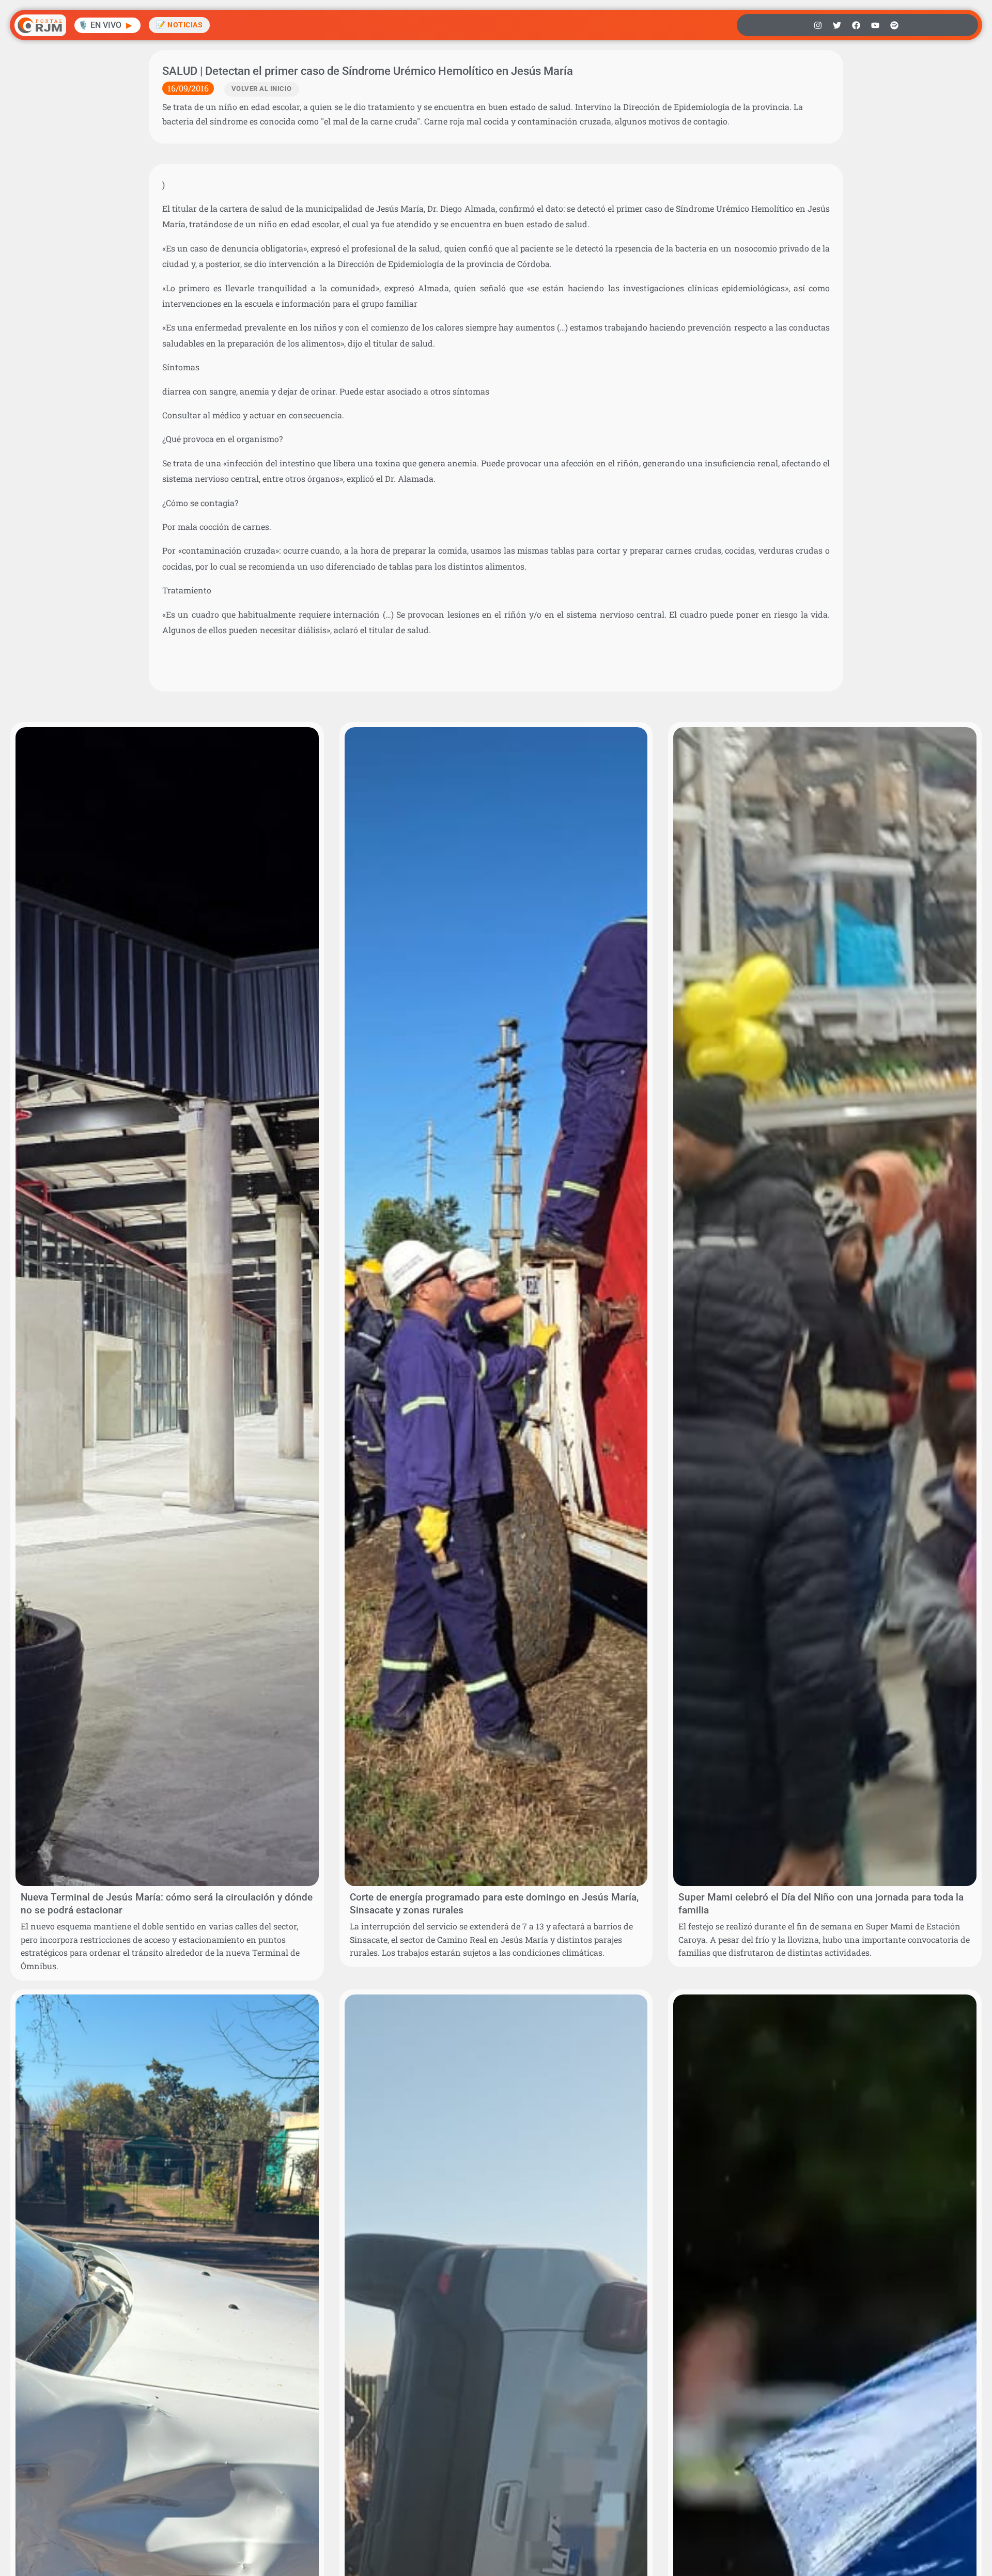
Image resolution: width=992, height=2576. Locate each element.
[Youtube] (875, 25)
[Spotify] (894, 25)
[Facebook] (856, 25)
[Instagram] (818, 25)
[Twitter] (837, 25)
